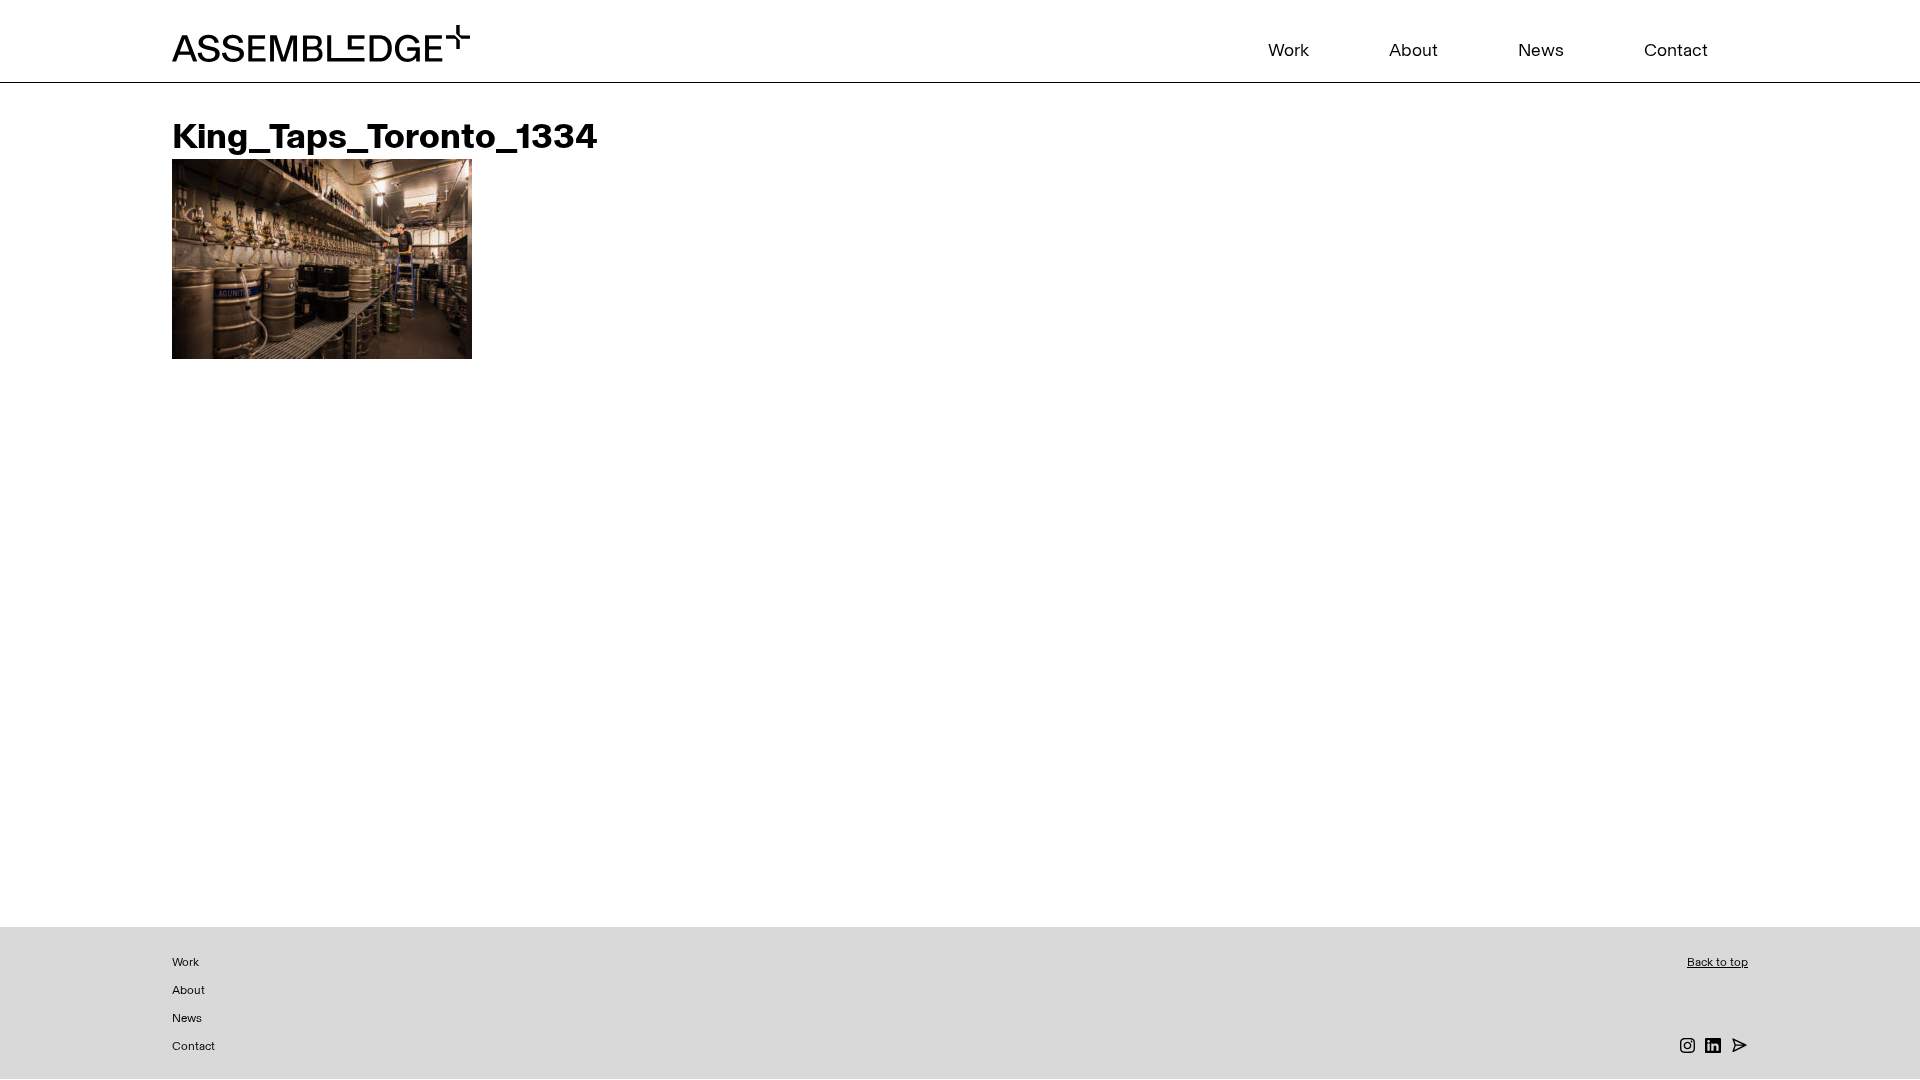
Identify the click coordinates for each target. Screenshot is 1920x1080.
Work (1288, 50)
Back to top (1717, 962)
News (1541, 50)
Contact (1676, 50)
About (1413, 50)
